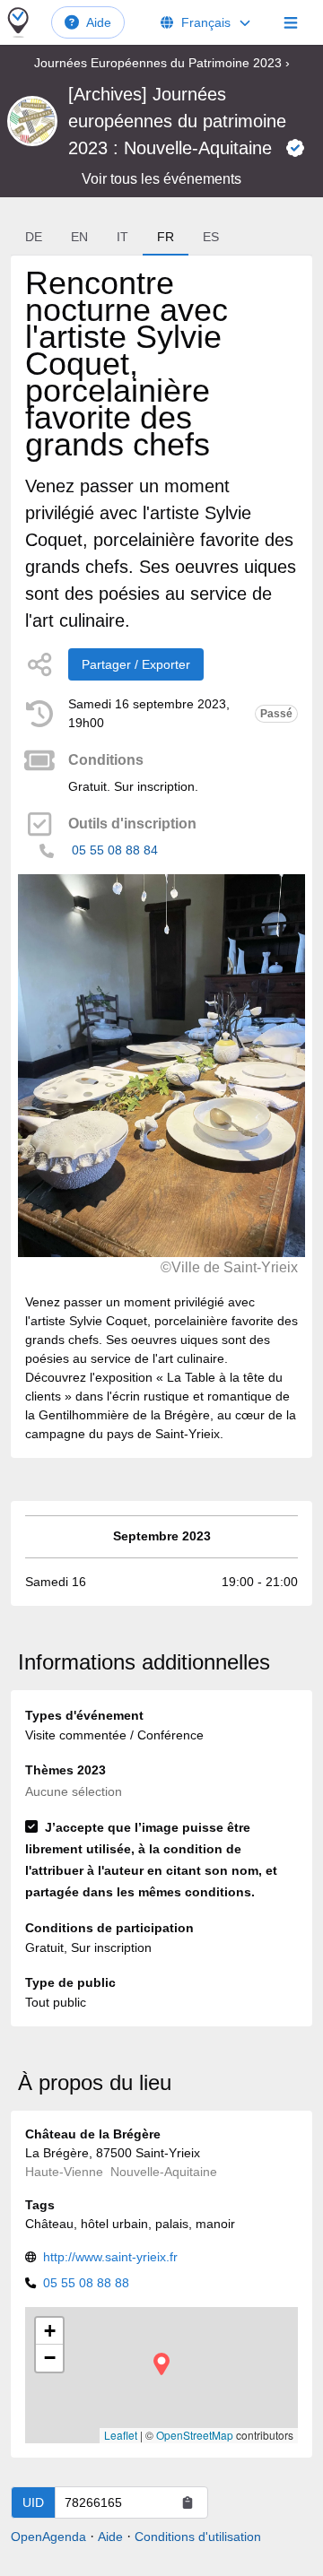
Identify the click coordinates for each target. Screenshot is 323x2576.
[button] (161, 2364)
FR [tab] (166, 237)
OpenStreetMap (195, 2435)
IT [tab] (122, 237)
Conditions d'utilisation (198, 2537)
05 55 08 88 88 (86, 2283)
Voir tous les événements (161, 179)
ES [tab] (211, 237)
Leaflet (121, 2435)
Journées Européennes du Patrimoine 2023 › (162, 63)
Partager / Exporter (136, 664)
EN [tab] (79, 237)
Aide (99, 22)
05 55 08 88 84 (115, 850)
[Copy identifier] (188, 2502)
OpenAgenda (48, 2537)
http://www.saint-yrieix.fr (110, 2257)
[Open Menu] (291, 22)
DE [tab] (34, 237)
